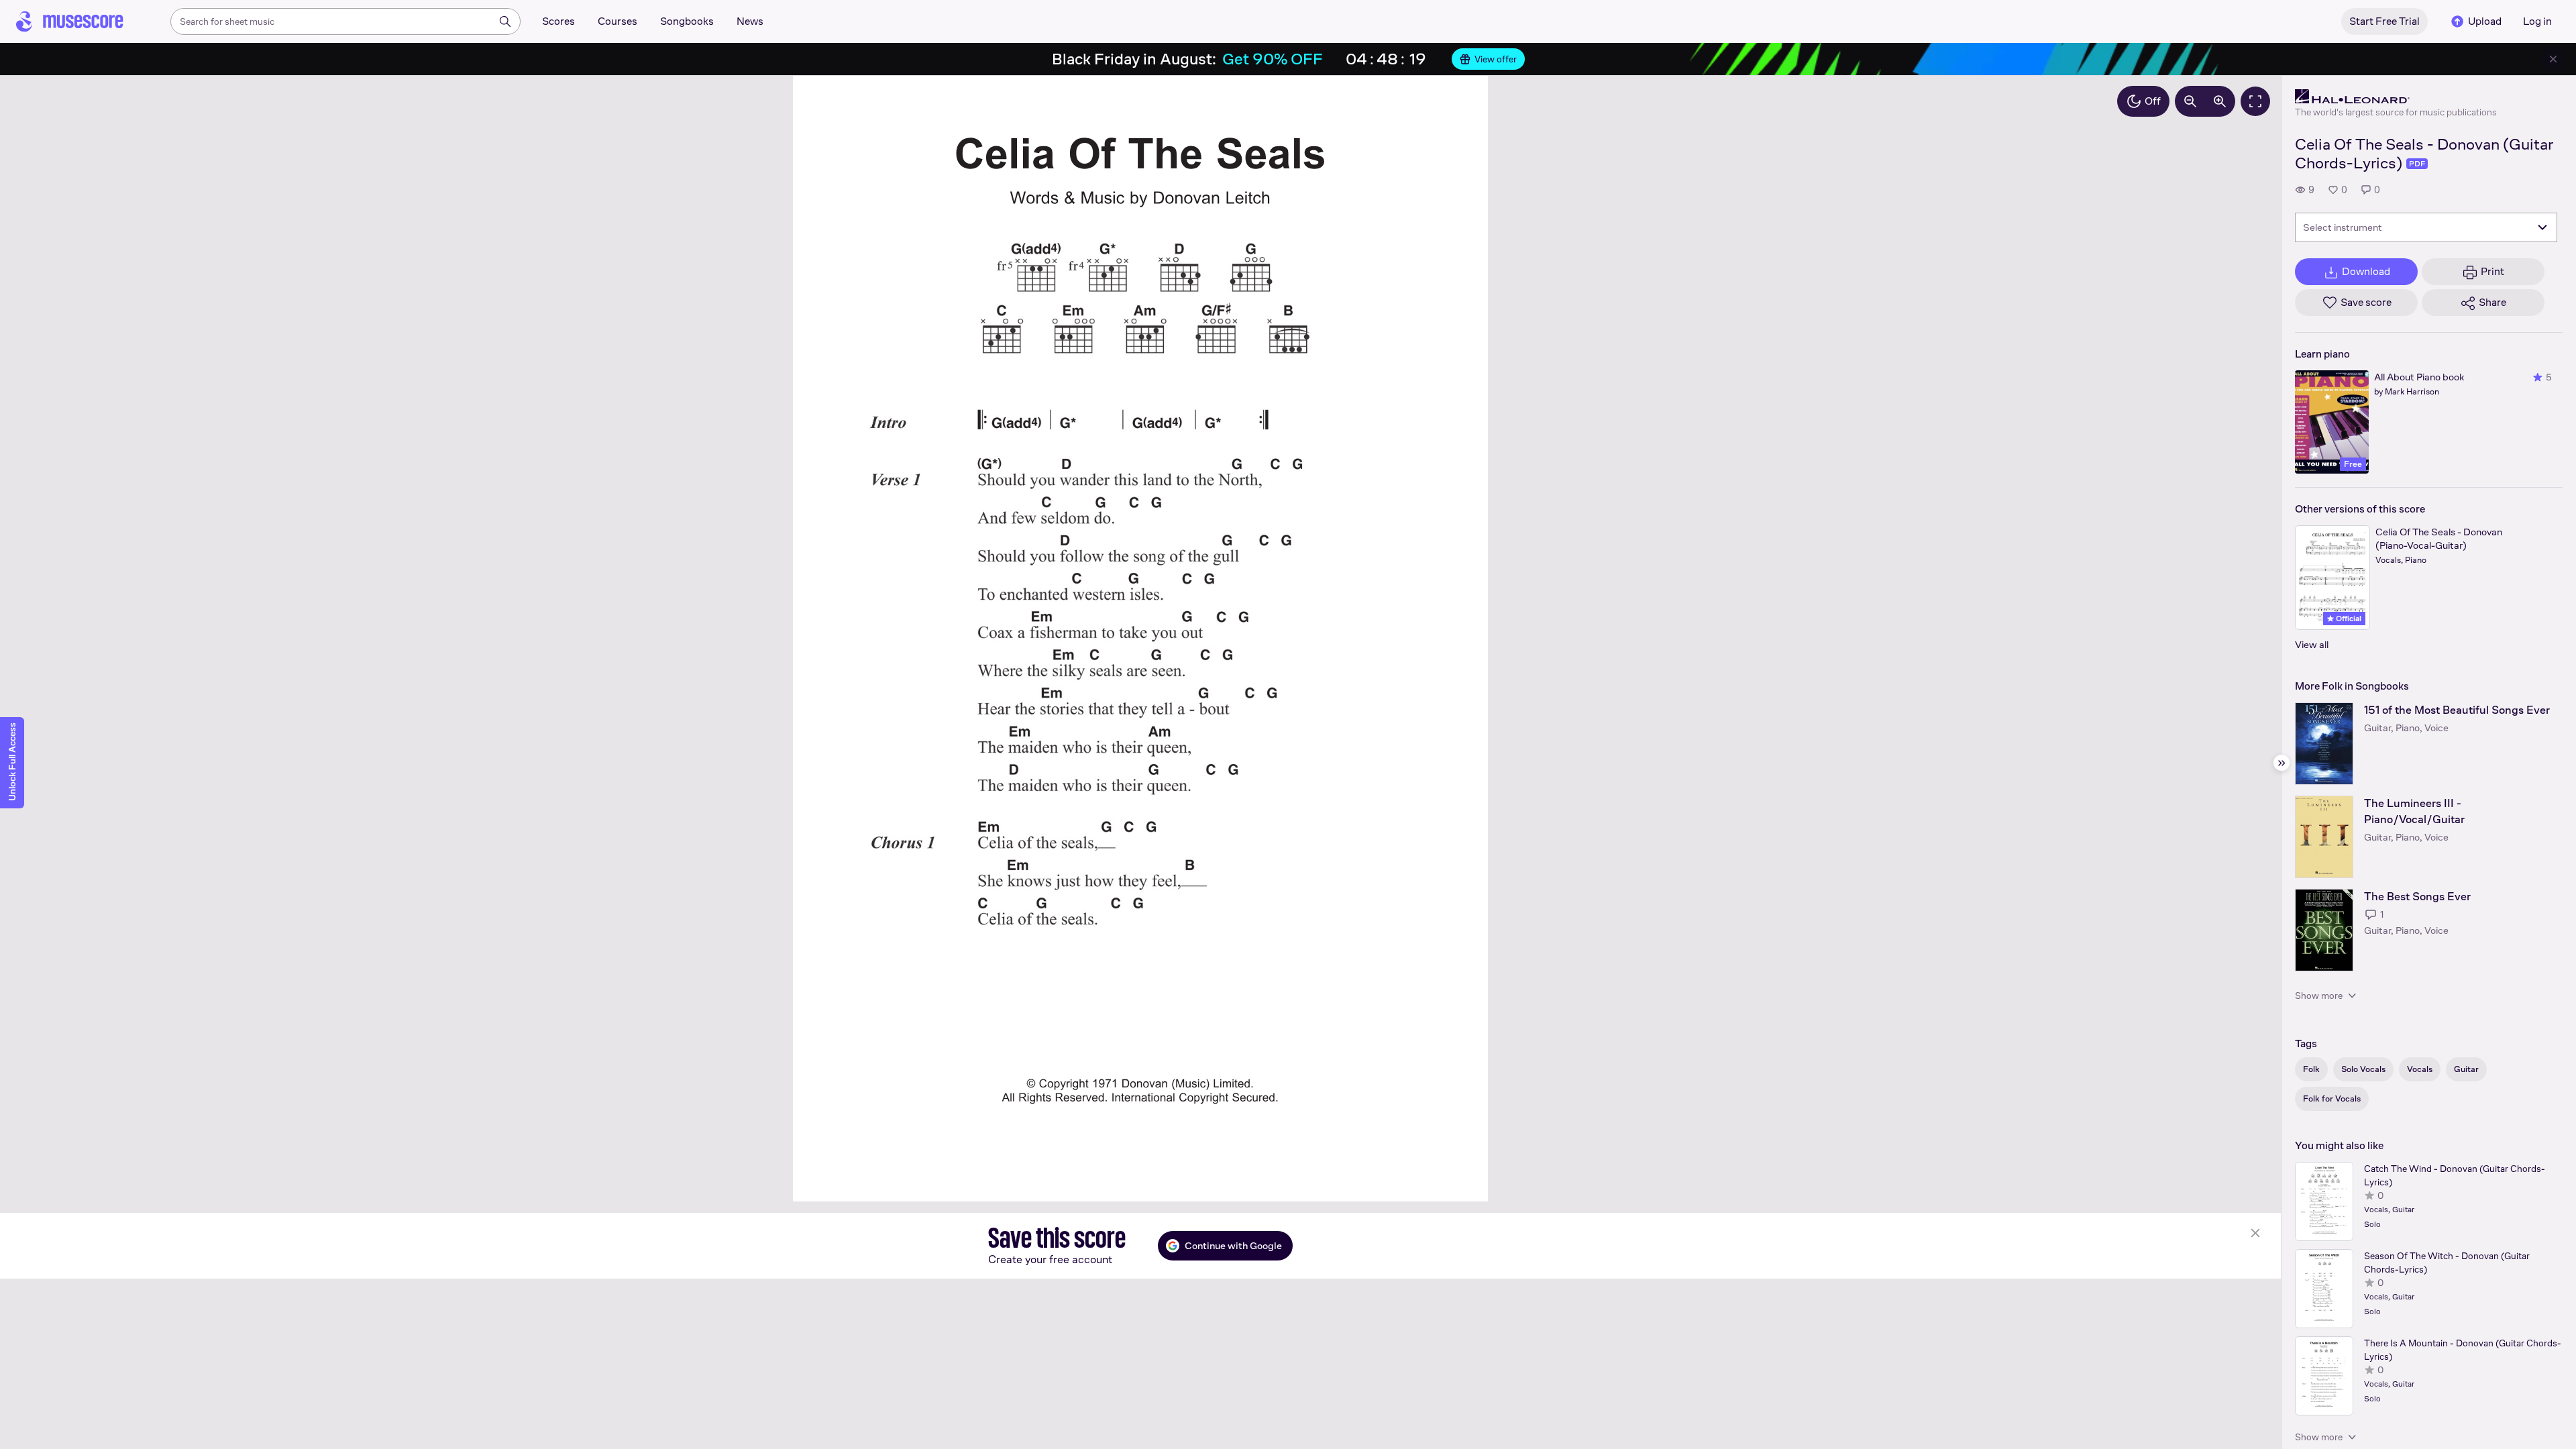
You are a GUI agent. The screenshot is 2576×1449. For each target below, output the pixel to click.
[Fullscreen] (2255, 101)
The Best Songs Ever (2417, 897)
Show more (2319, 996)
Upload (2485, 21)
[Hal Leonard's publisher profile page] (2396, 97)
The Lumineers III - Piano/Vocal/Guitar (2414, 811)
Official (2348, 619)
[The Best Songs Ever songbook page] (2324, 930)
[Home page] (70, 21)
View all (2312, 644)
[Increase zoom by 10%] (2220, 101)
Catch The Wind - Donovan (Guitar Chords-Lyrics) (2455, 1175)
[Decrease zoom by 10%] (2190, 101)
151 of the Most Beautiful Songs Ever (2457, 710)
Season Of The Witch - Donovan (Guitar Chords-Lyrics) (2447, 1263)
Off (2153, 101)
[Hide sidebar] (2282, 763)
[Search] (505, 21)
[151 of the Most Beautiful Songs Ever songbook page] (2324, 744)
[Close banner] (2553, 59)
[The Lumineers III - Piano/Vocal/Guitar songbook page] (2324, 837)
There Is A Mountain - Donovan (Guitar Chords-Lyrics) (2463, 1350)
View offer (1496, 59)
